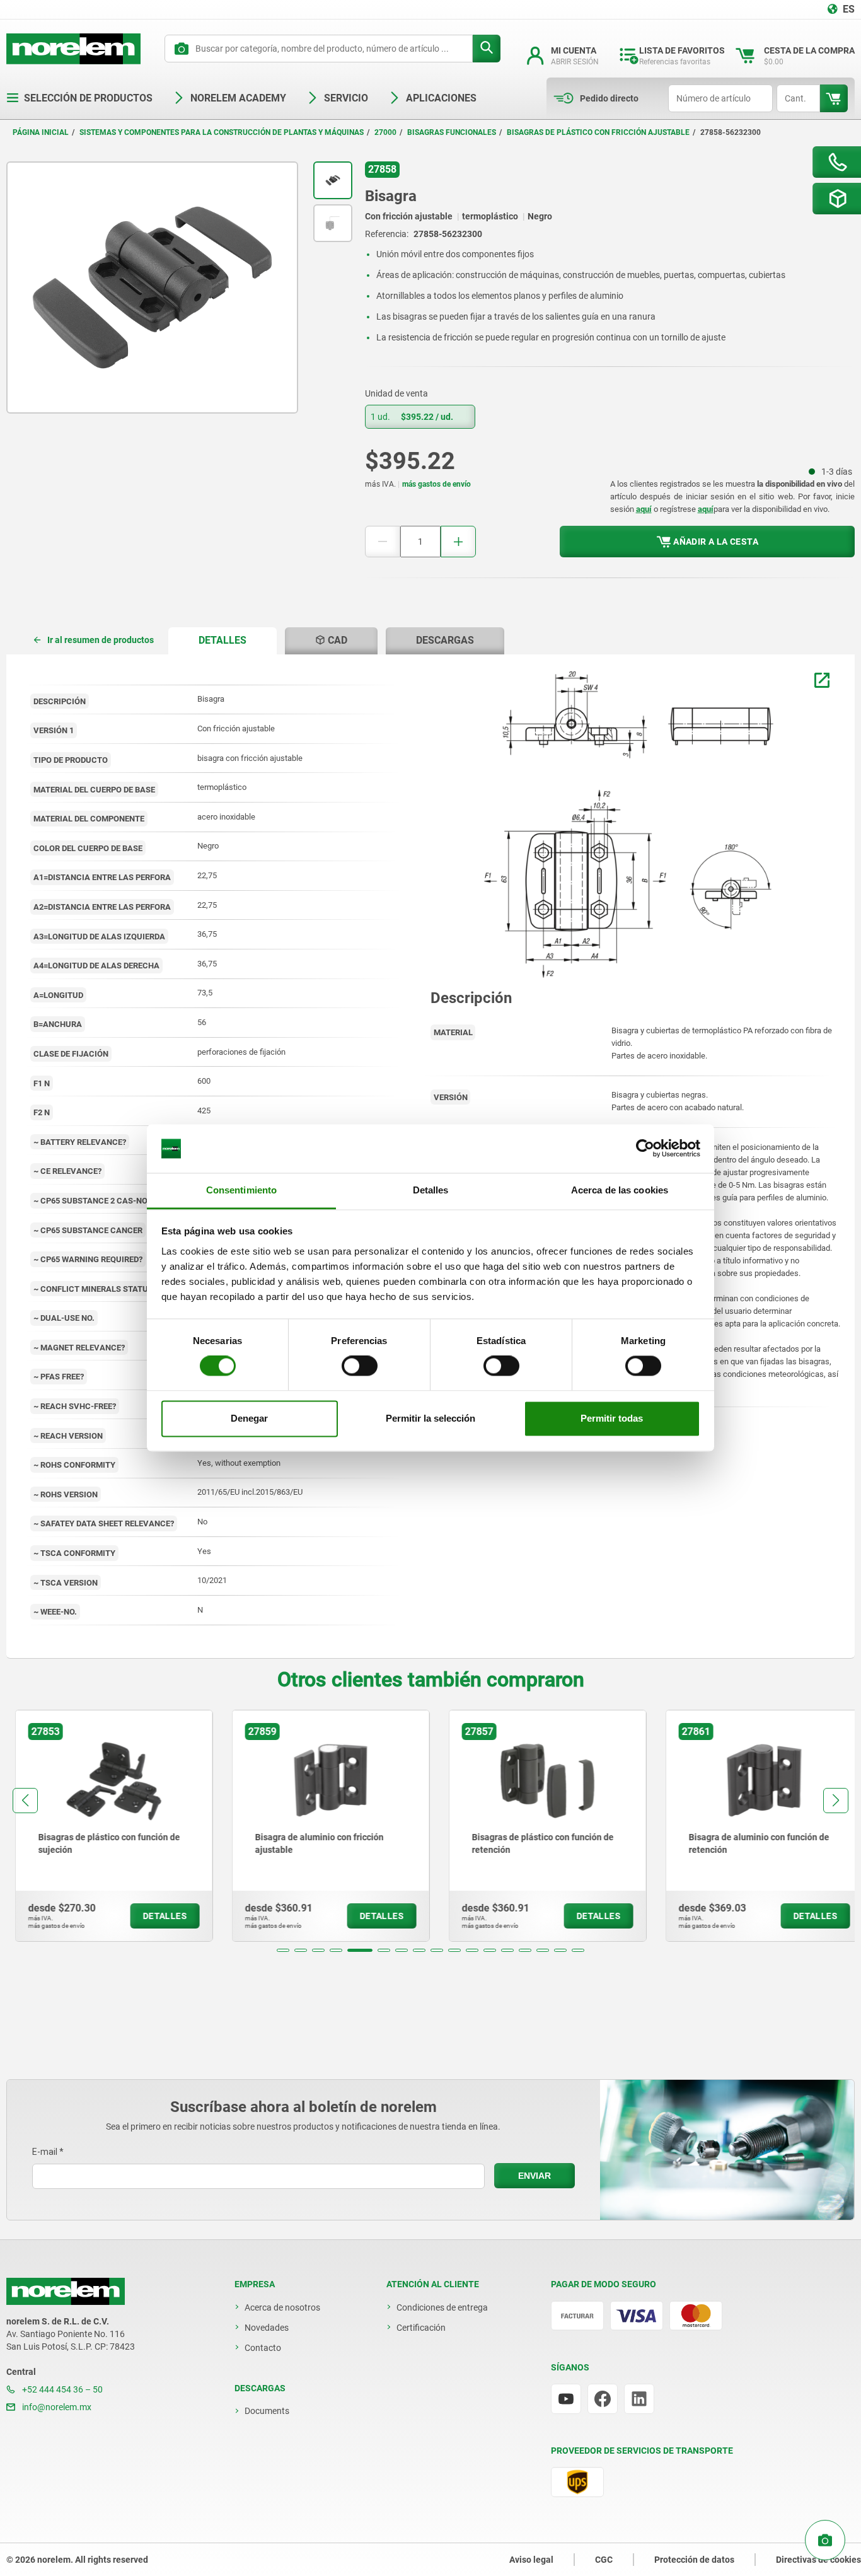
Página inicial (41, 132)
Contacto (263, 2348)
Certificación (421, 2328)
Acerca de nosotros (282, 2307)
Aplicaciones (441, 98)
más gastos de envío (436, 484)
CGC (604, 2560)
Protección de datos (694, 2560)
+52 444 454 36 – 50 (61, 2389)
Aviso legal (531, 2560)
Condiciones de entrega (442, 2307)
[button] (283, 1950)
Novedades (267, 2328)
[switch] (360, 1366)
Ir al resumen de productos (101, 640)
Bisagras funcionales (452, 132)
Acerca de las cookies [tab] (620, 1190)
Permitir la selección (430, 1418)
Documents (267, 2411)
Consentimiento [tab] (241, 1190)
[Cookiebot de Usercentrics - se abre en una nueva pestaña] (645, 1149)
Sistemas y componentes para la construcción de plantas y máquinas (222, 132)
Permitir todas (612, 1418)
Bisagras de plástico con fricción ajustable (598, 132)
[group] (105, 1826)
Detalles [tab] (431, 1190)
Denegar (249, 1418)
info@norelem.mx (56, 2407)
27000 (385, 132)
